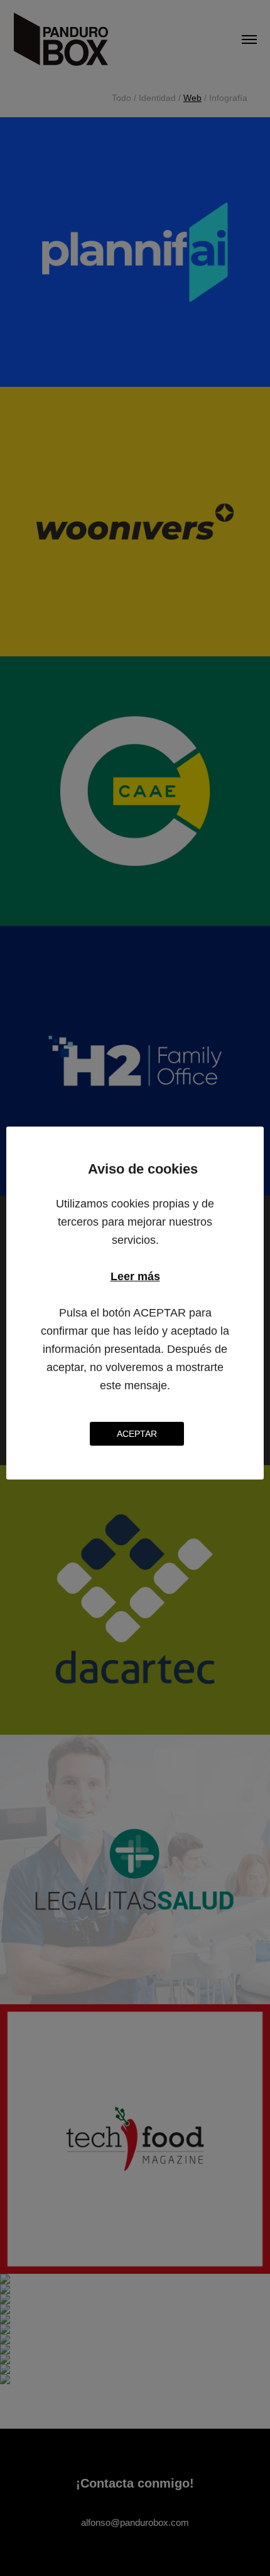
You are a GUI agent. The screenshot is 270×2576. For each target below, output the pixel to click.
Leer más (135, 1276)
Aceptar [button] (137, 1434)
